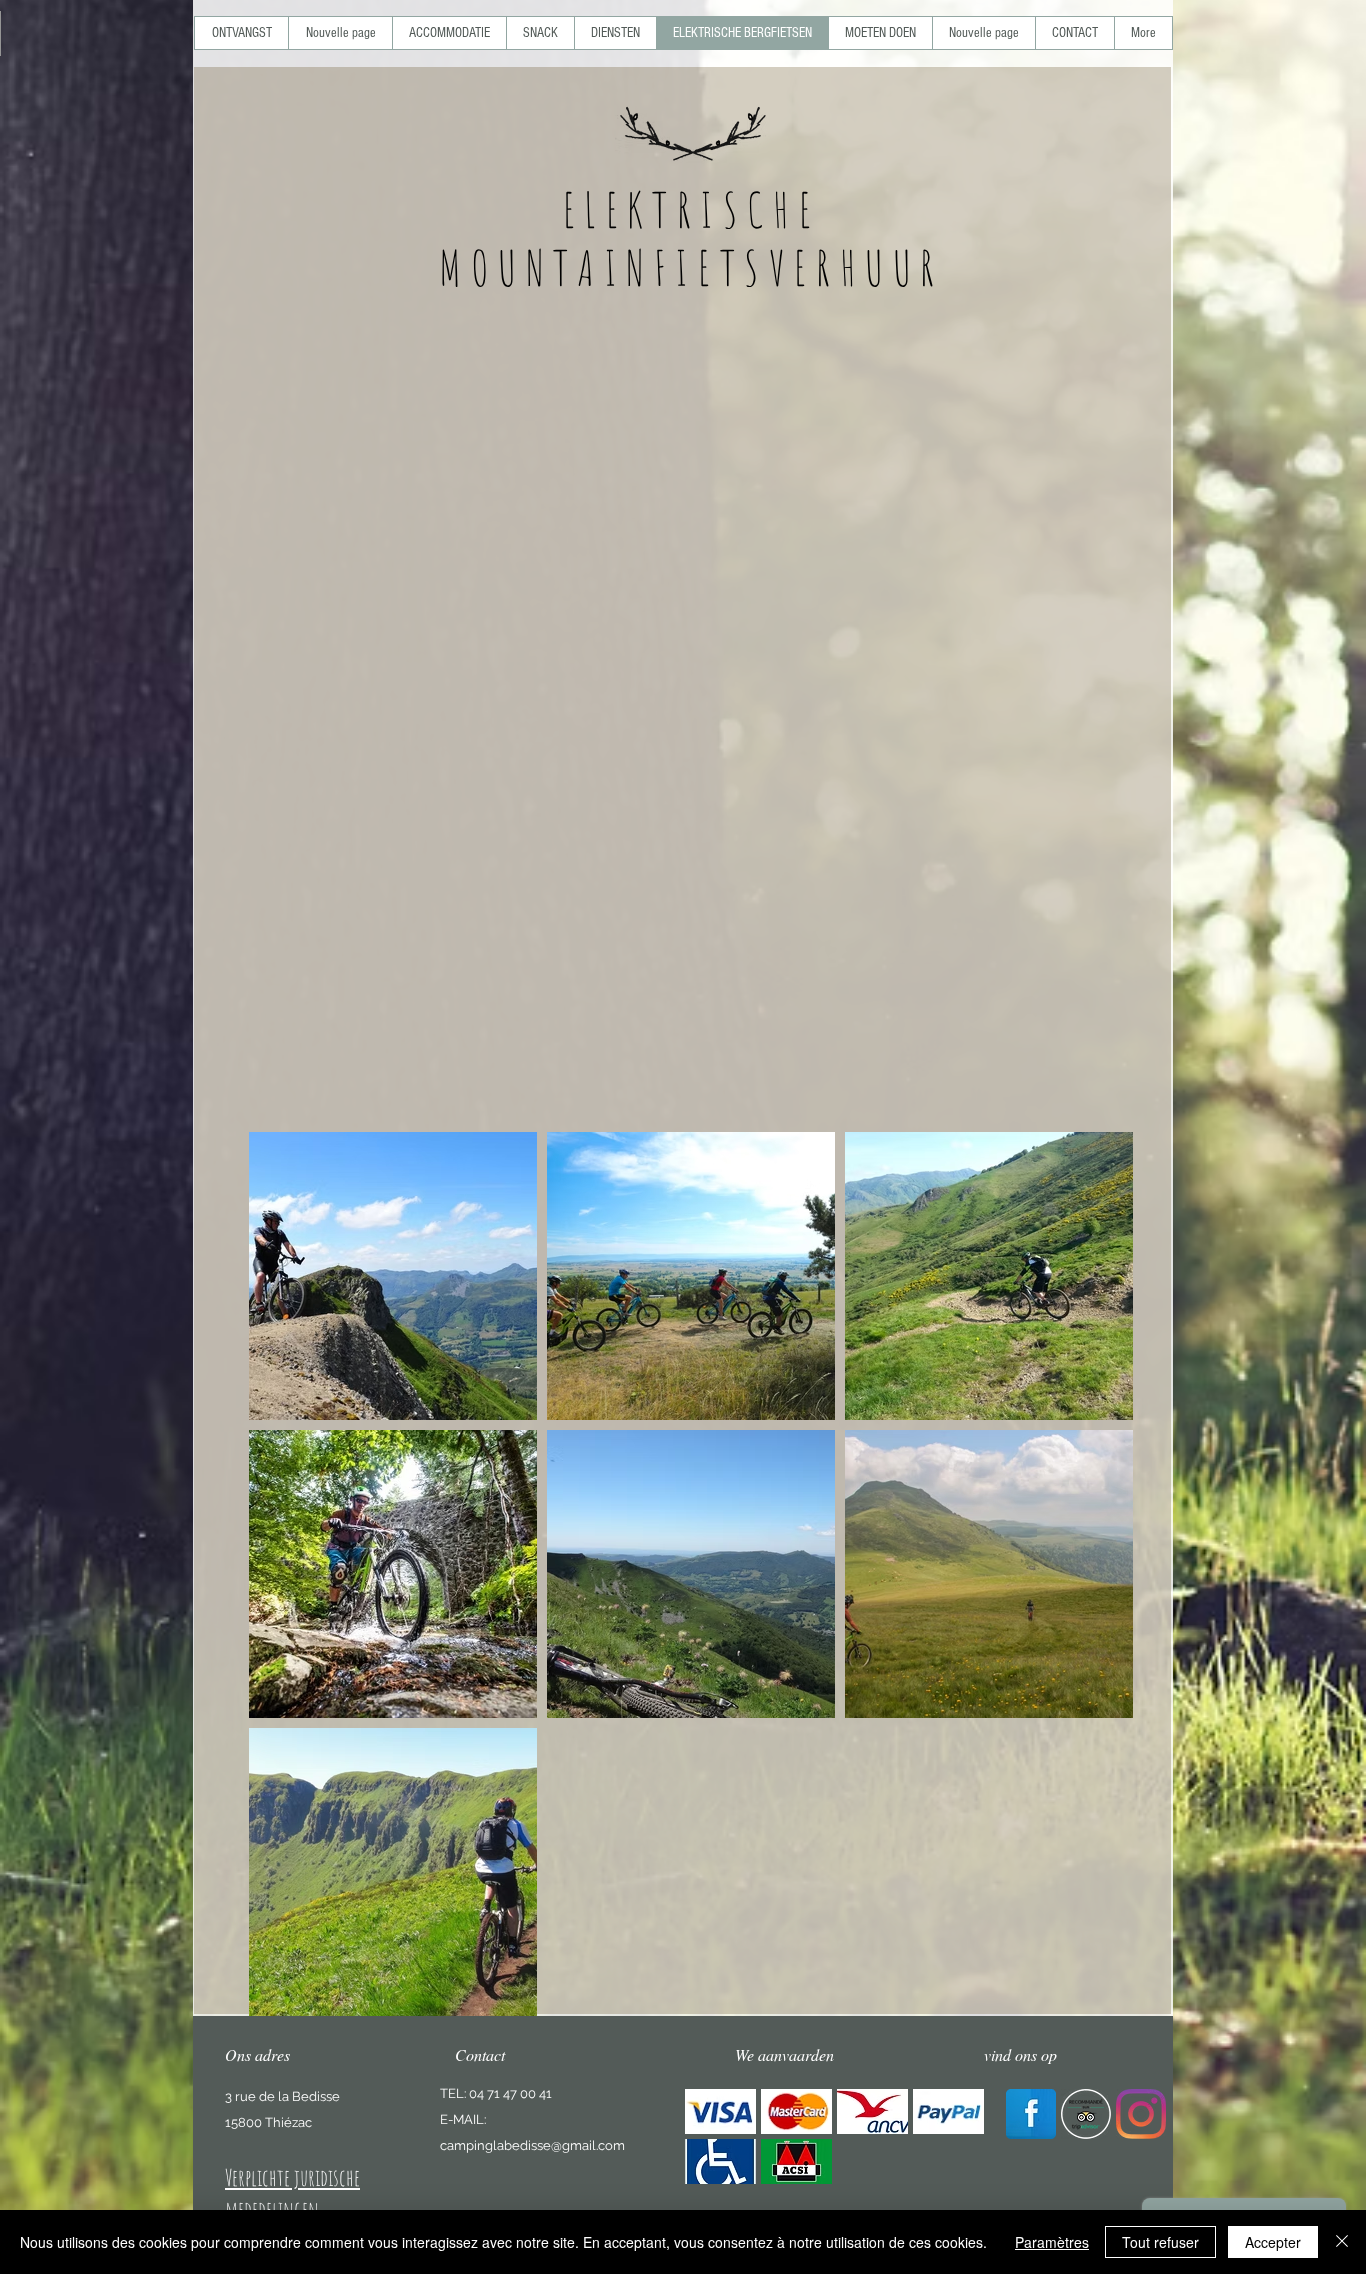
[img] (720, 2111)
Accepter (1273, 2242)
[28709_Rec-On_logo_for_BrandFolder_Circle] (1086, 2114)
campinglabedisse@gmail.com (532, 2145)
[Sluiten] (1342, 2242)
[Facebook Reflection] (1031, 2114)
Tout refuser (1160, 2242)
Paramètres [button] (1052, 2242)
